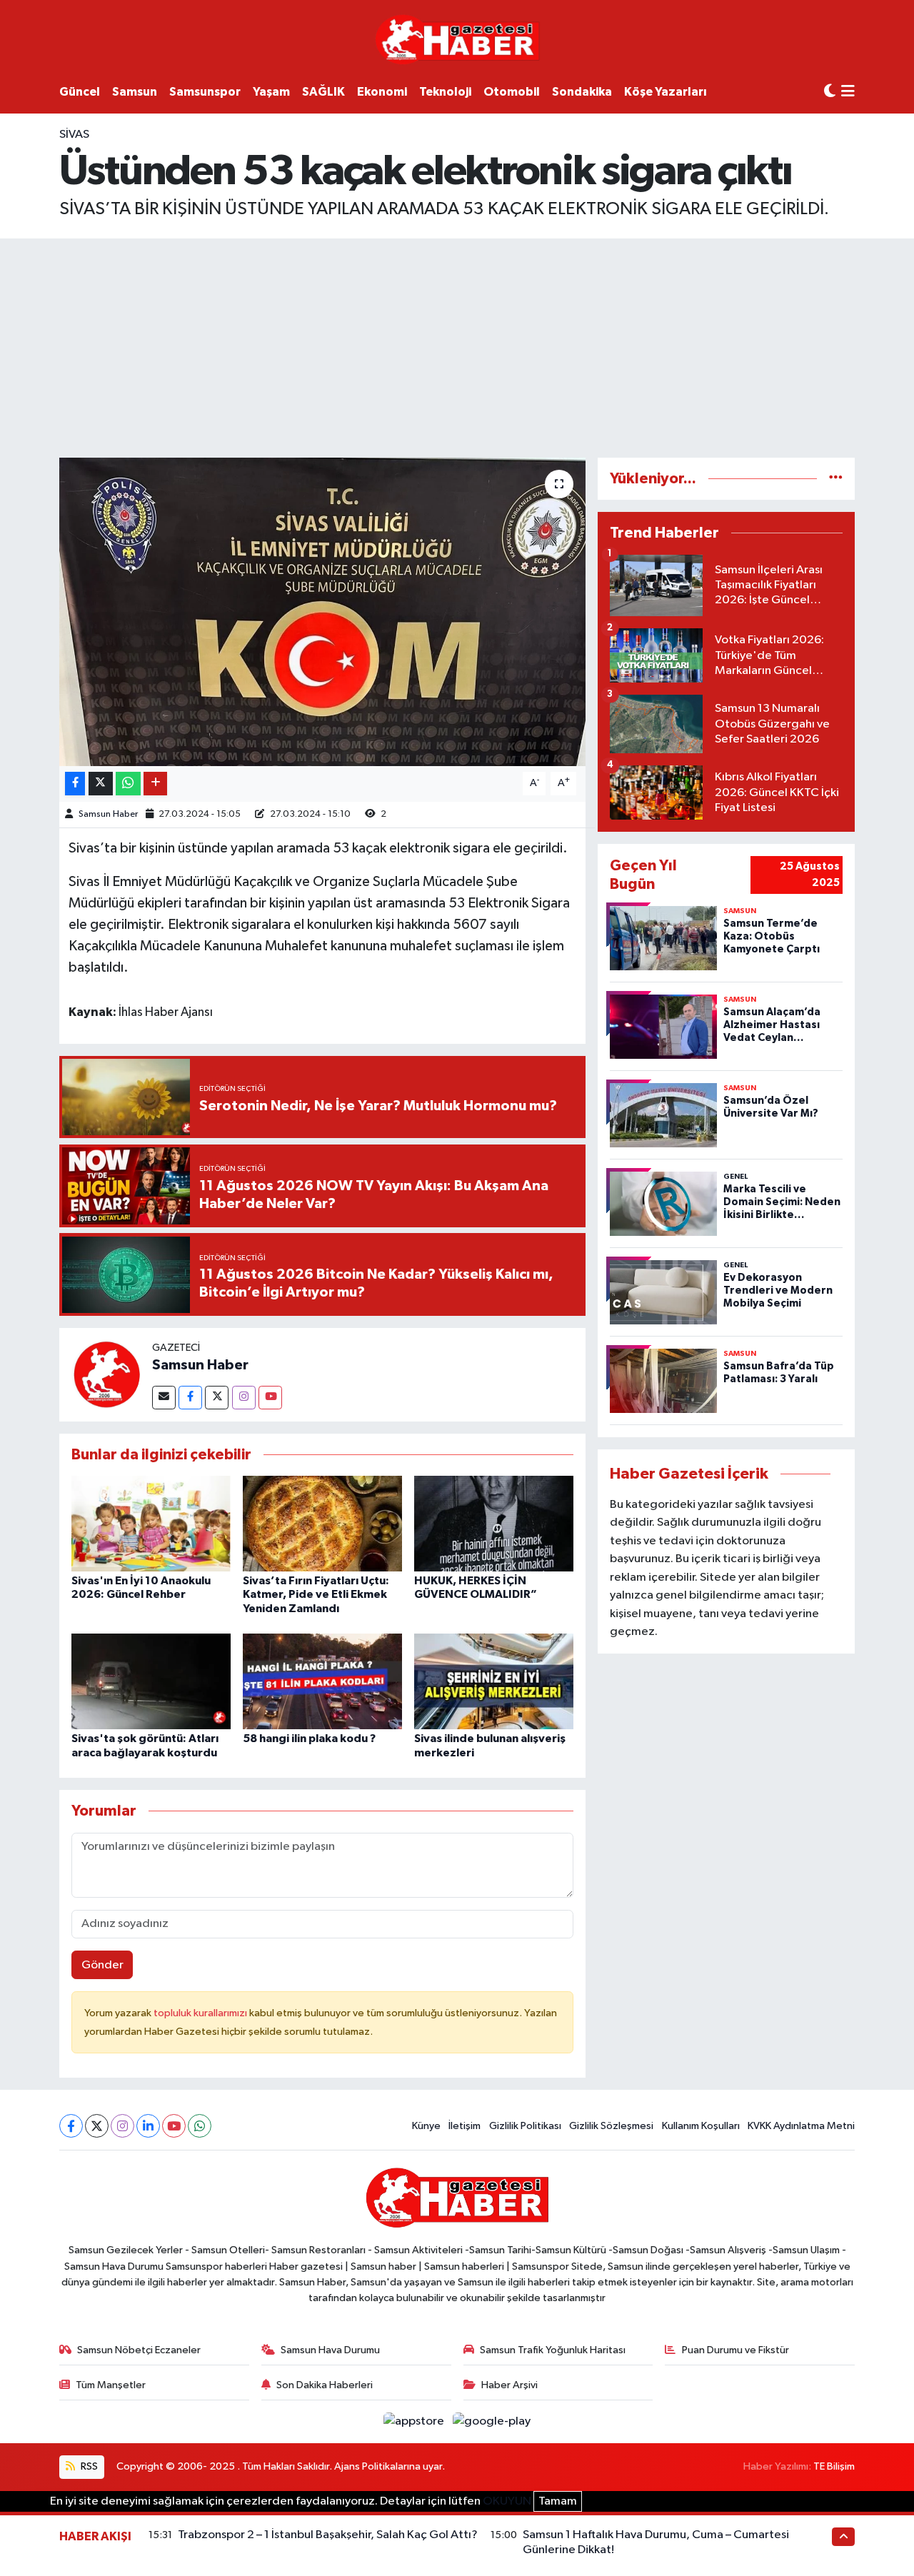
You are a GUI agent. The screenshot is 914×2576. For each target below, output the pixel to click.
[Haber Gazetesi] (457, 39)
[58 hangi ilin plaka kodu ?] (322, 1681)
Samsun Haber (108, 814)
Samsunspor (205, 92)
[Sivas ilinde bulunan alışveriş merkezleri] (494, 1681)
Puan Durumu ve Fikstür (735, 2350)
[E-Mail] (164, 1398)
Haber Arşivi (509, 2385)
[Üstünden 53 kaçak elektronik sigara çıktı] (322, 612)
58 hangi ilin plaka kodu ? (309, 1739)
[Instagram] (244, 1398)
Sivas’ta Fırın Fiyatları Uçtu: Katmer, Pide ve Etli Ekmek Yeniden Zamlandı (316, 1594)
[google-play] (492, 2421)
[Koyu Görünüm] (830, 92)
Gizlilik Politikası (525, 2126)
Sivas (74, 135)
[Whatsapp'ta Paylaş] (128, 784)
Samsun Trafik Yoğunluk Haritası (553, 2350)
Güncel (80, 92)
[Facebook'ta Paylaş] (75, 784)
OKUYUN (507, 2501)
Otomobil (512, 92)
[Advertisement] (457, 346)
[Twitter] (217, 1398)
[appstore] (415, 2421)
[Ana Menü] (848, 92)
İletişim (464, 2126)
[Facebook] (190, 1398)
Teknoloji (445, 92)
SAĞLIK (323, 92)
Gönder (102, 1965)
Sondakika (582, 92)
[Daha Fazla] (155, 784)
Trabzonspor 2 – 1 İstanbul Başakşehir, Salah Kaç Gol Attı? (328, 2535)
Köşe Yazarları (666, 92)
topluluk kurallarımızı (201, 2013)
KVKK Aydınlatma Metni (801, 2126)
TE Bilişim (834, 2466)
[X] (97, 2126)
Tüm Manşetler (111, 2385)
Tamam (558, 2501)
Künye (426, 2126)
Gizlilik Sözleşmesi (611, 2126)
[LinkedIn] (148, 2126)
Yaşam (271, 92)
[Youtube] (270, 1398)
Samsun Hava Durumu (330, 2350)
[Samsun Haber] (106, 1374)
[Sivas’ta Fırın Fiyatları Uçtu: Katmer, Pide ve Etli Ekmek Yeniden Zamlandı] (322, 1523)
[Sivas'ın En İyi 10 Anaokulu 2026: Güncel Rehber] (151, 1523)
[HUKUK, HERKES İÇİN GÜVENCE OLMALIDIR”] (494, 1523)
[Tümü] (836, 479)
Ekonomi (382, 92)
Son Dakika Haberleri (325, 2385)
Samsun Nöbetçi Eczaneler (139, 2350)
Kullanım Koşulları (701, 2126)
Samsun (135, 92)
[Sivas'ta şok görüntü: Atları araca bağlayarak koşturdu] (151, 1681)
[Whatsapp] (200, 2126)
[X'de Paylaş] (101, 784)
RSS (88, 2466)
